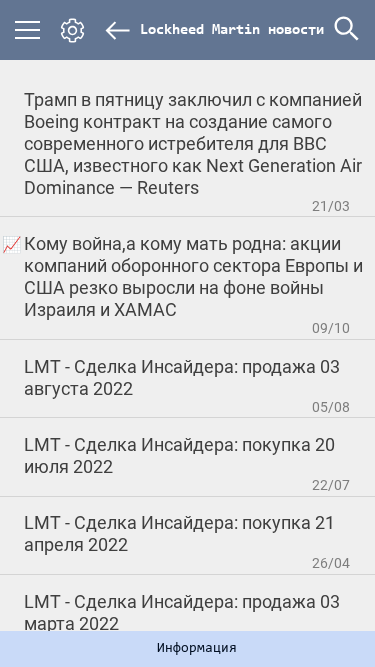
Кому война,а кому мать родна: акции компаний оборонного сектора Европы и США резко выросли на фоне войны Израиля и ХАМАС (193, 276)
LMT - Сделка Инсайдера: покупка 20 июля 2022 (179, 455)
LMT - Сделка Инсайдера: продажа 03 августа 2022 (182, 377)
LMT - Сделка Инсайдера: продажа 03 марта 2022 (182, 612)
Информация (197, 649)
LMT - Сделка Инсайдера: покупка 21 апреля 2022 (179, 533)
